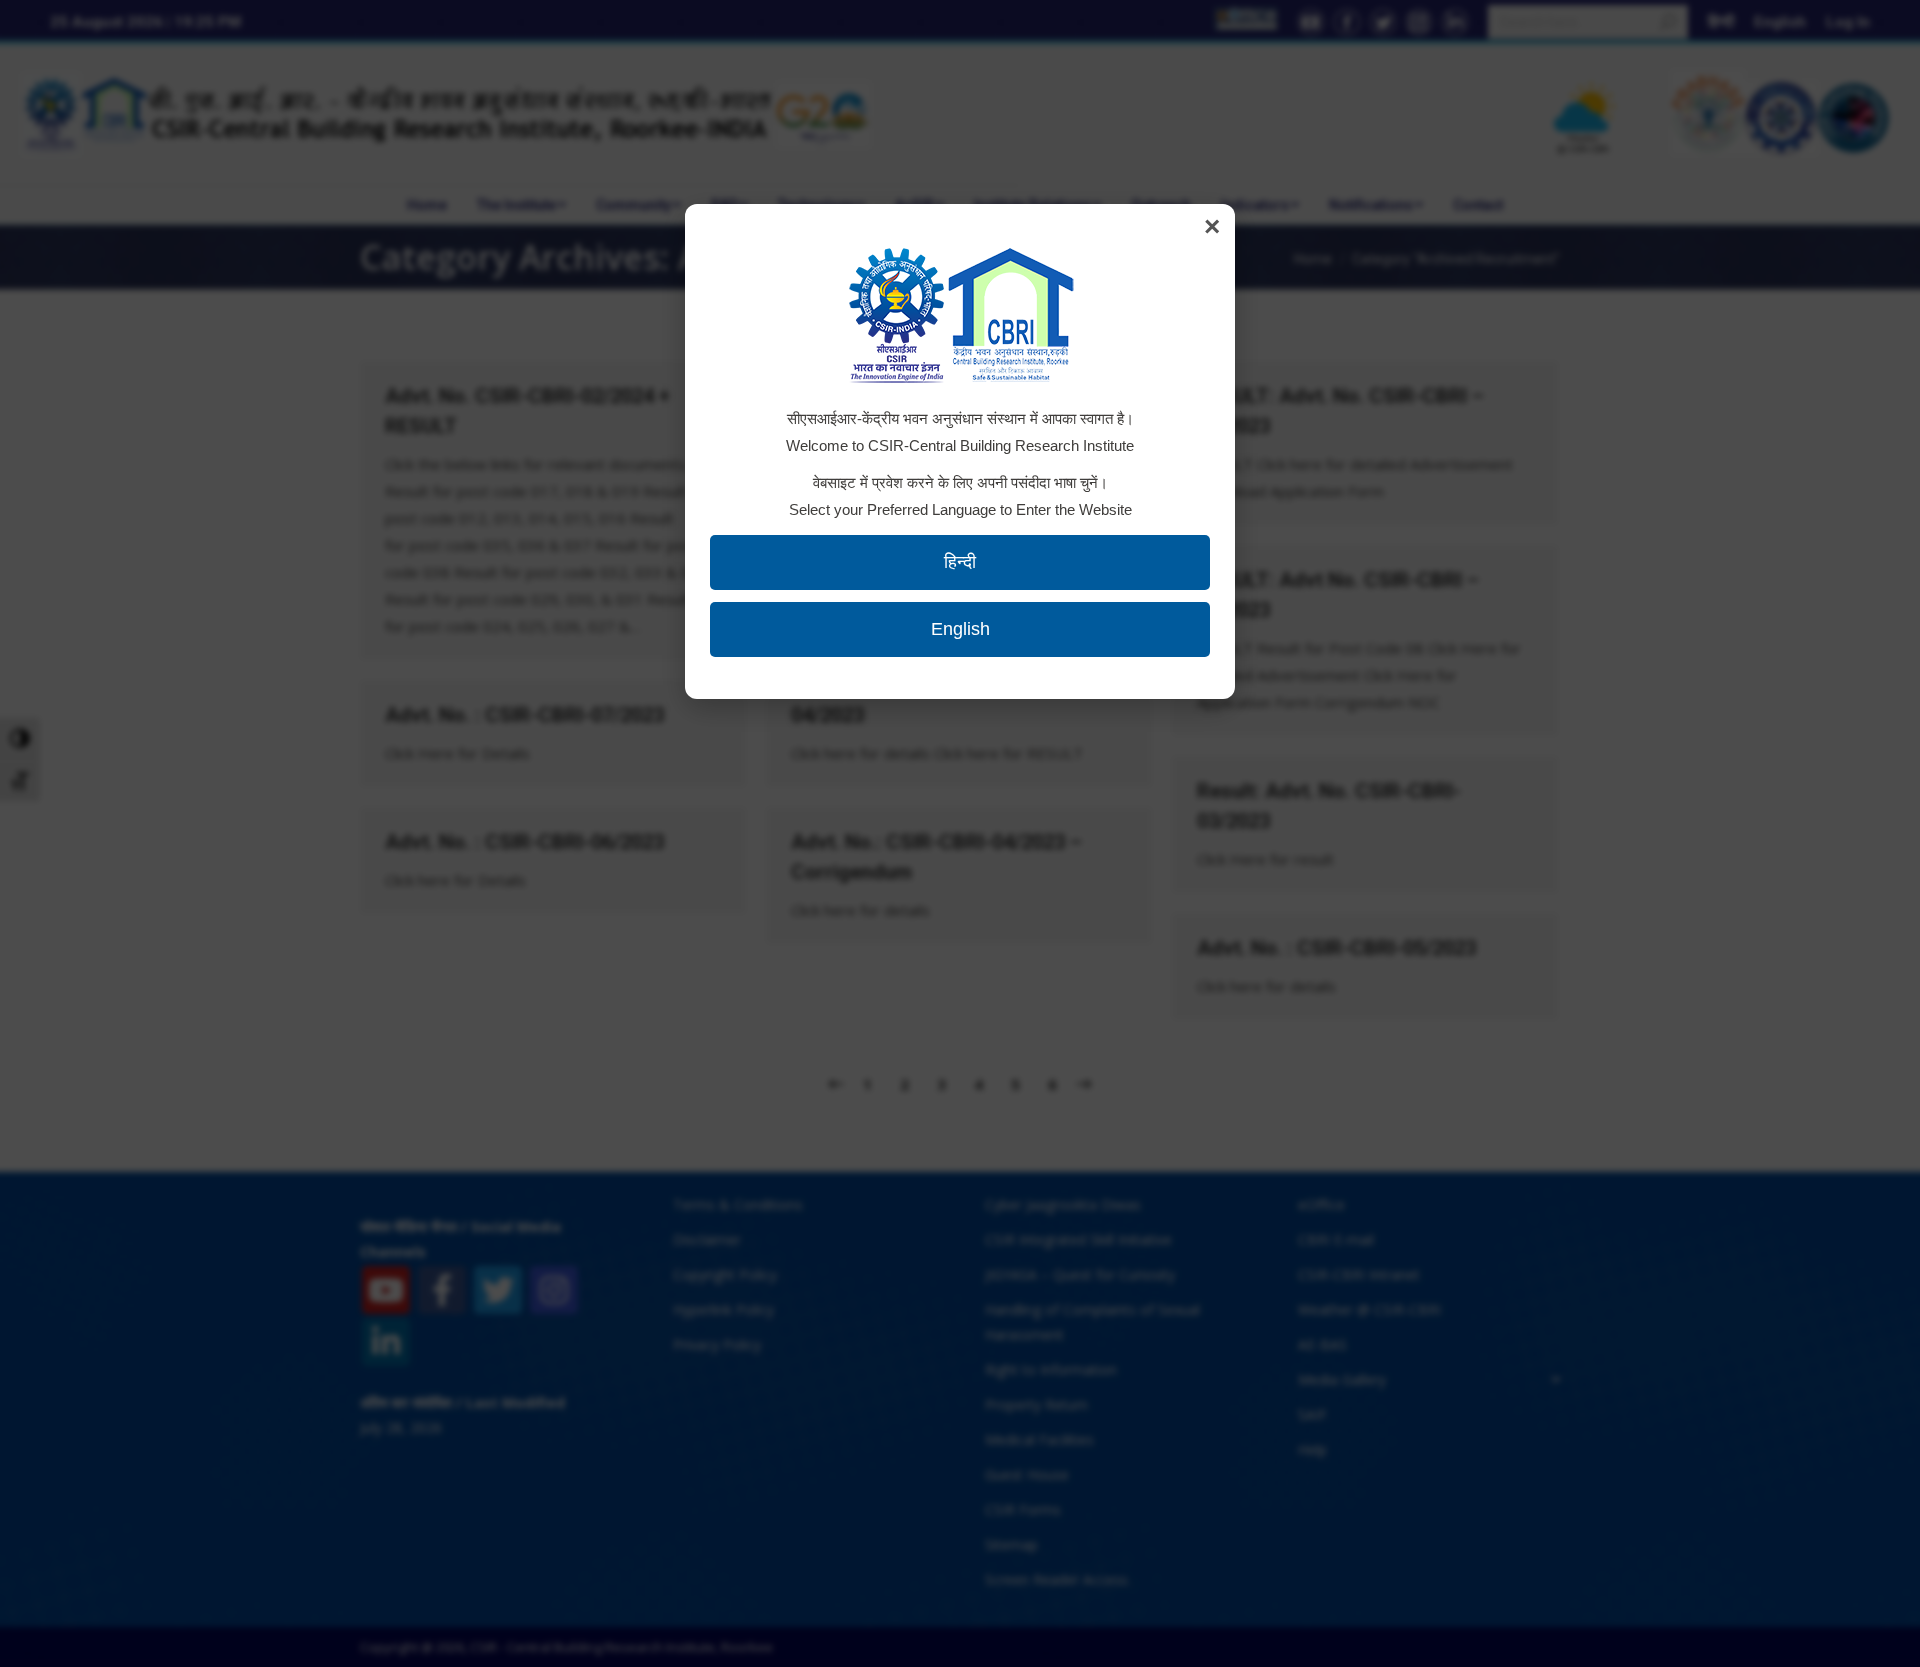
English (960, 629)
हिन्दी (960, 562)
